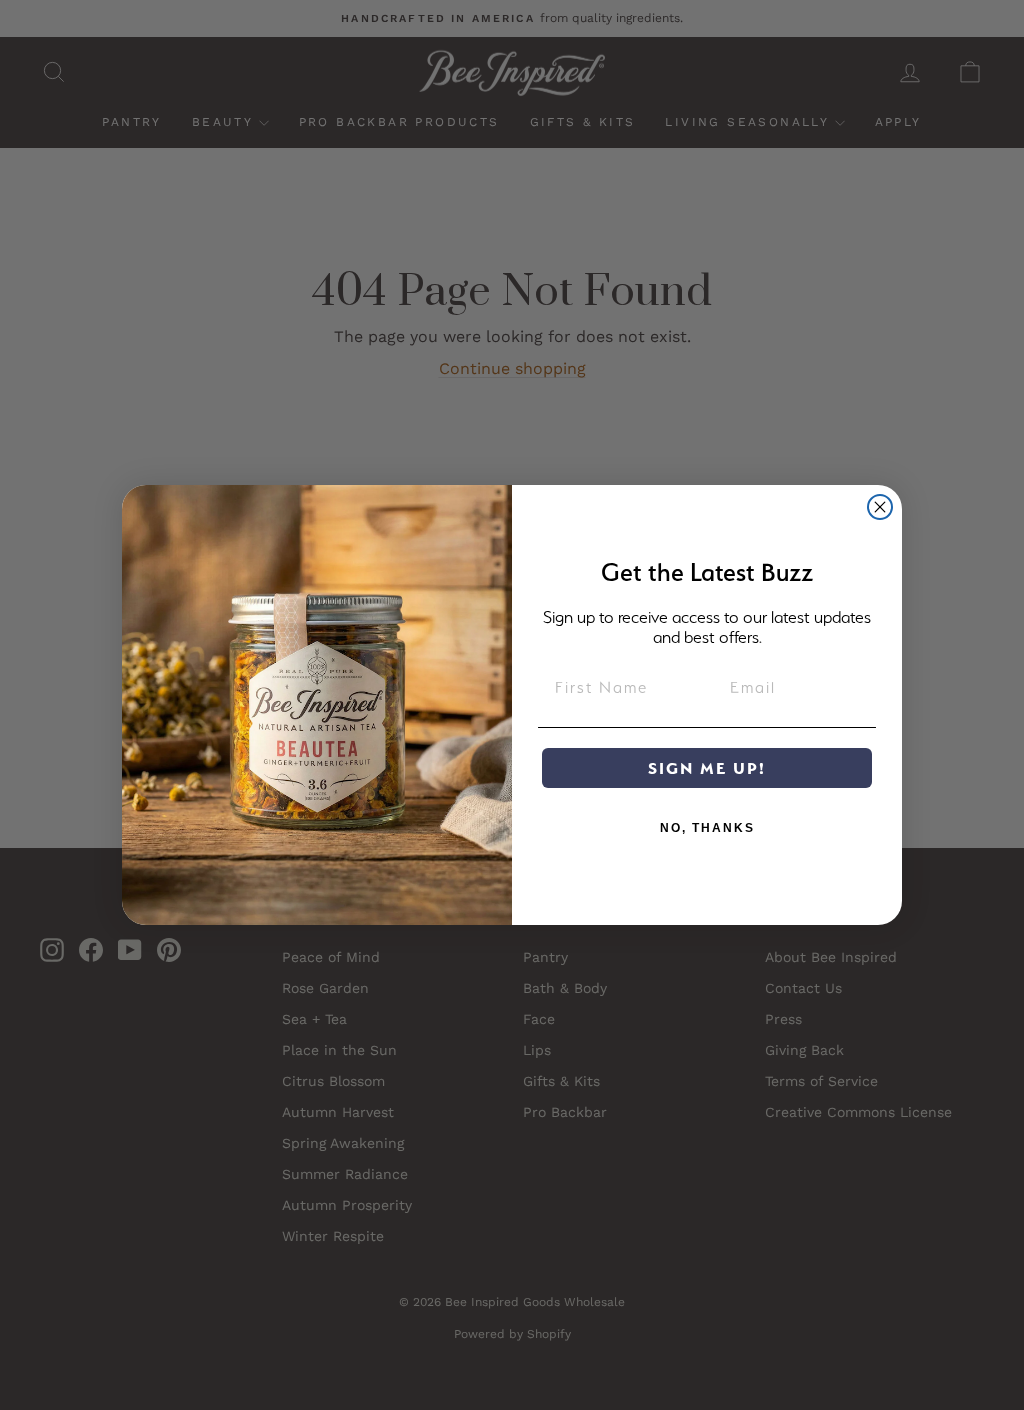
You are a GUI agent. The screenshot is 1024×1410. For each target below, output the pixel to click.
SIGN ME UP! (707, 768)
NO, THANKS (707, 828)
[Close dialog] (880, 507)
